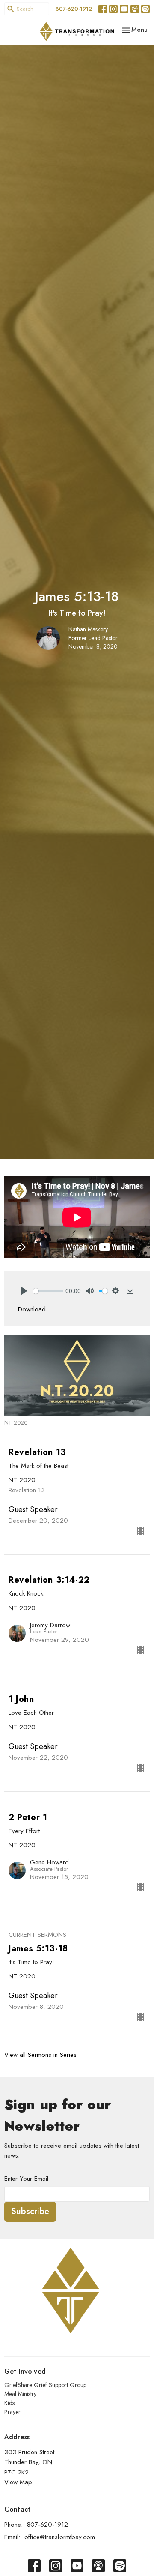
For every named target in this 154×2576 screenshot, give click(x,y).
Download (32, 1309)
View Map (18, 2482)
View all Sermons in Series (40, 2055)
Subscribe (30, 2211)
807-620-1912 (74, 9)
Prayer (12, 2412)
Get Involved (25, 2371)
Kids (9, 2403)
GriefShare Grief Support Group (45, 2385)
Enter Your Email (26, 2179)
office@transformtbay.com (60, 2537)
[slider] (48, 1291)
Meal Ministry (20, 2394)
